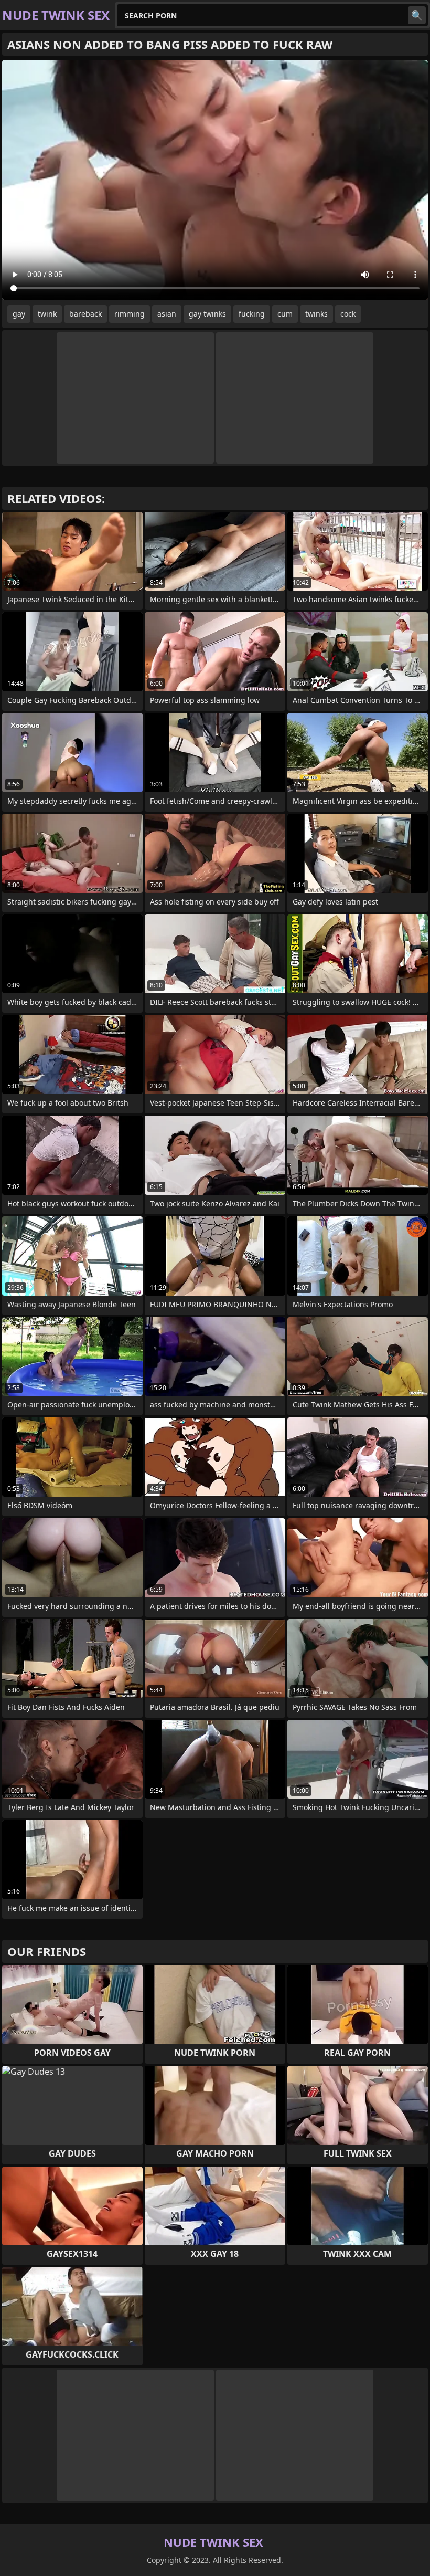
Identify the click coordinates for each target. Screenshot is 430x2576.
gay (19, 314)
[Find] (417, 15)
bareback (85, 314)
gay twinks (207, 314)
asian (167, 314)
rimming (130, 314)
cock (348, 314)
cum (285, 314)
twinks (316, 314)
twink (47, 314)
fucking (252, 314)
